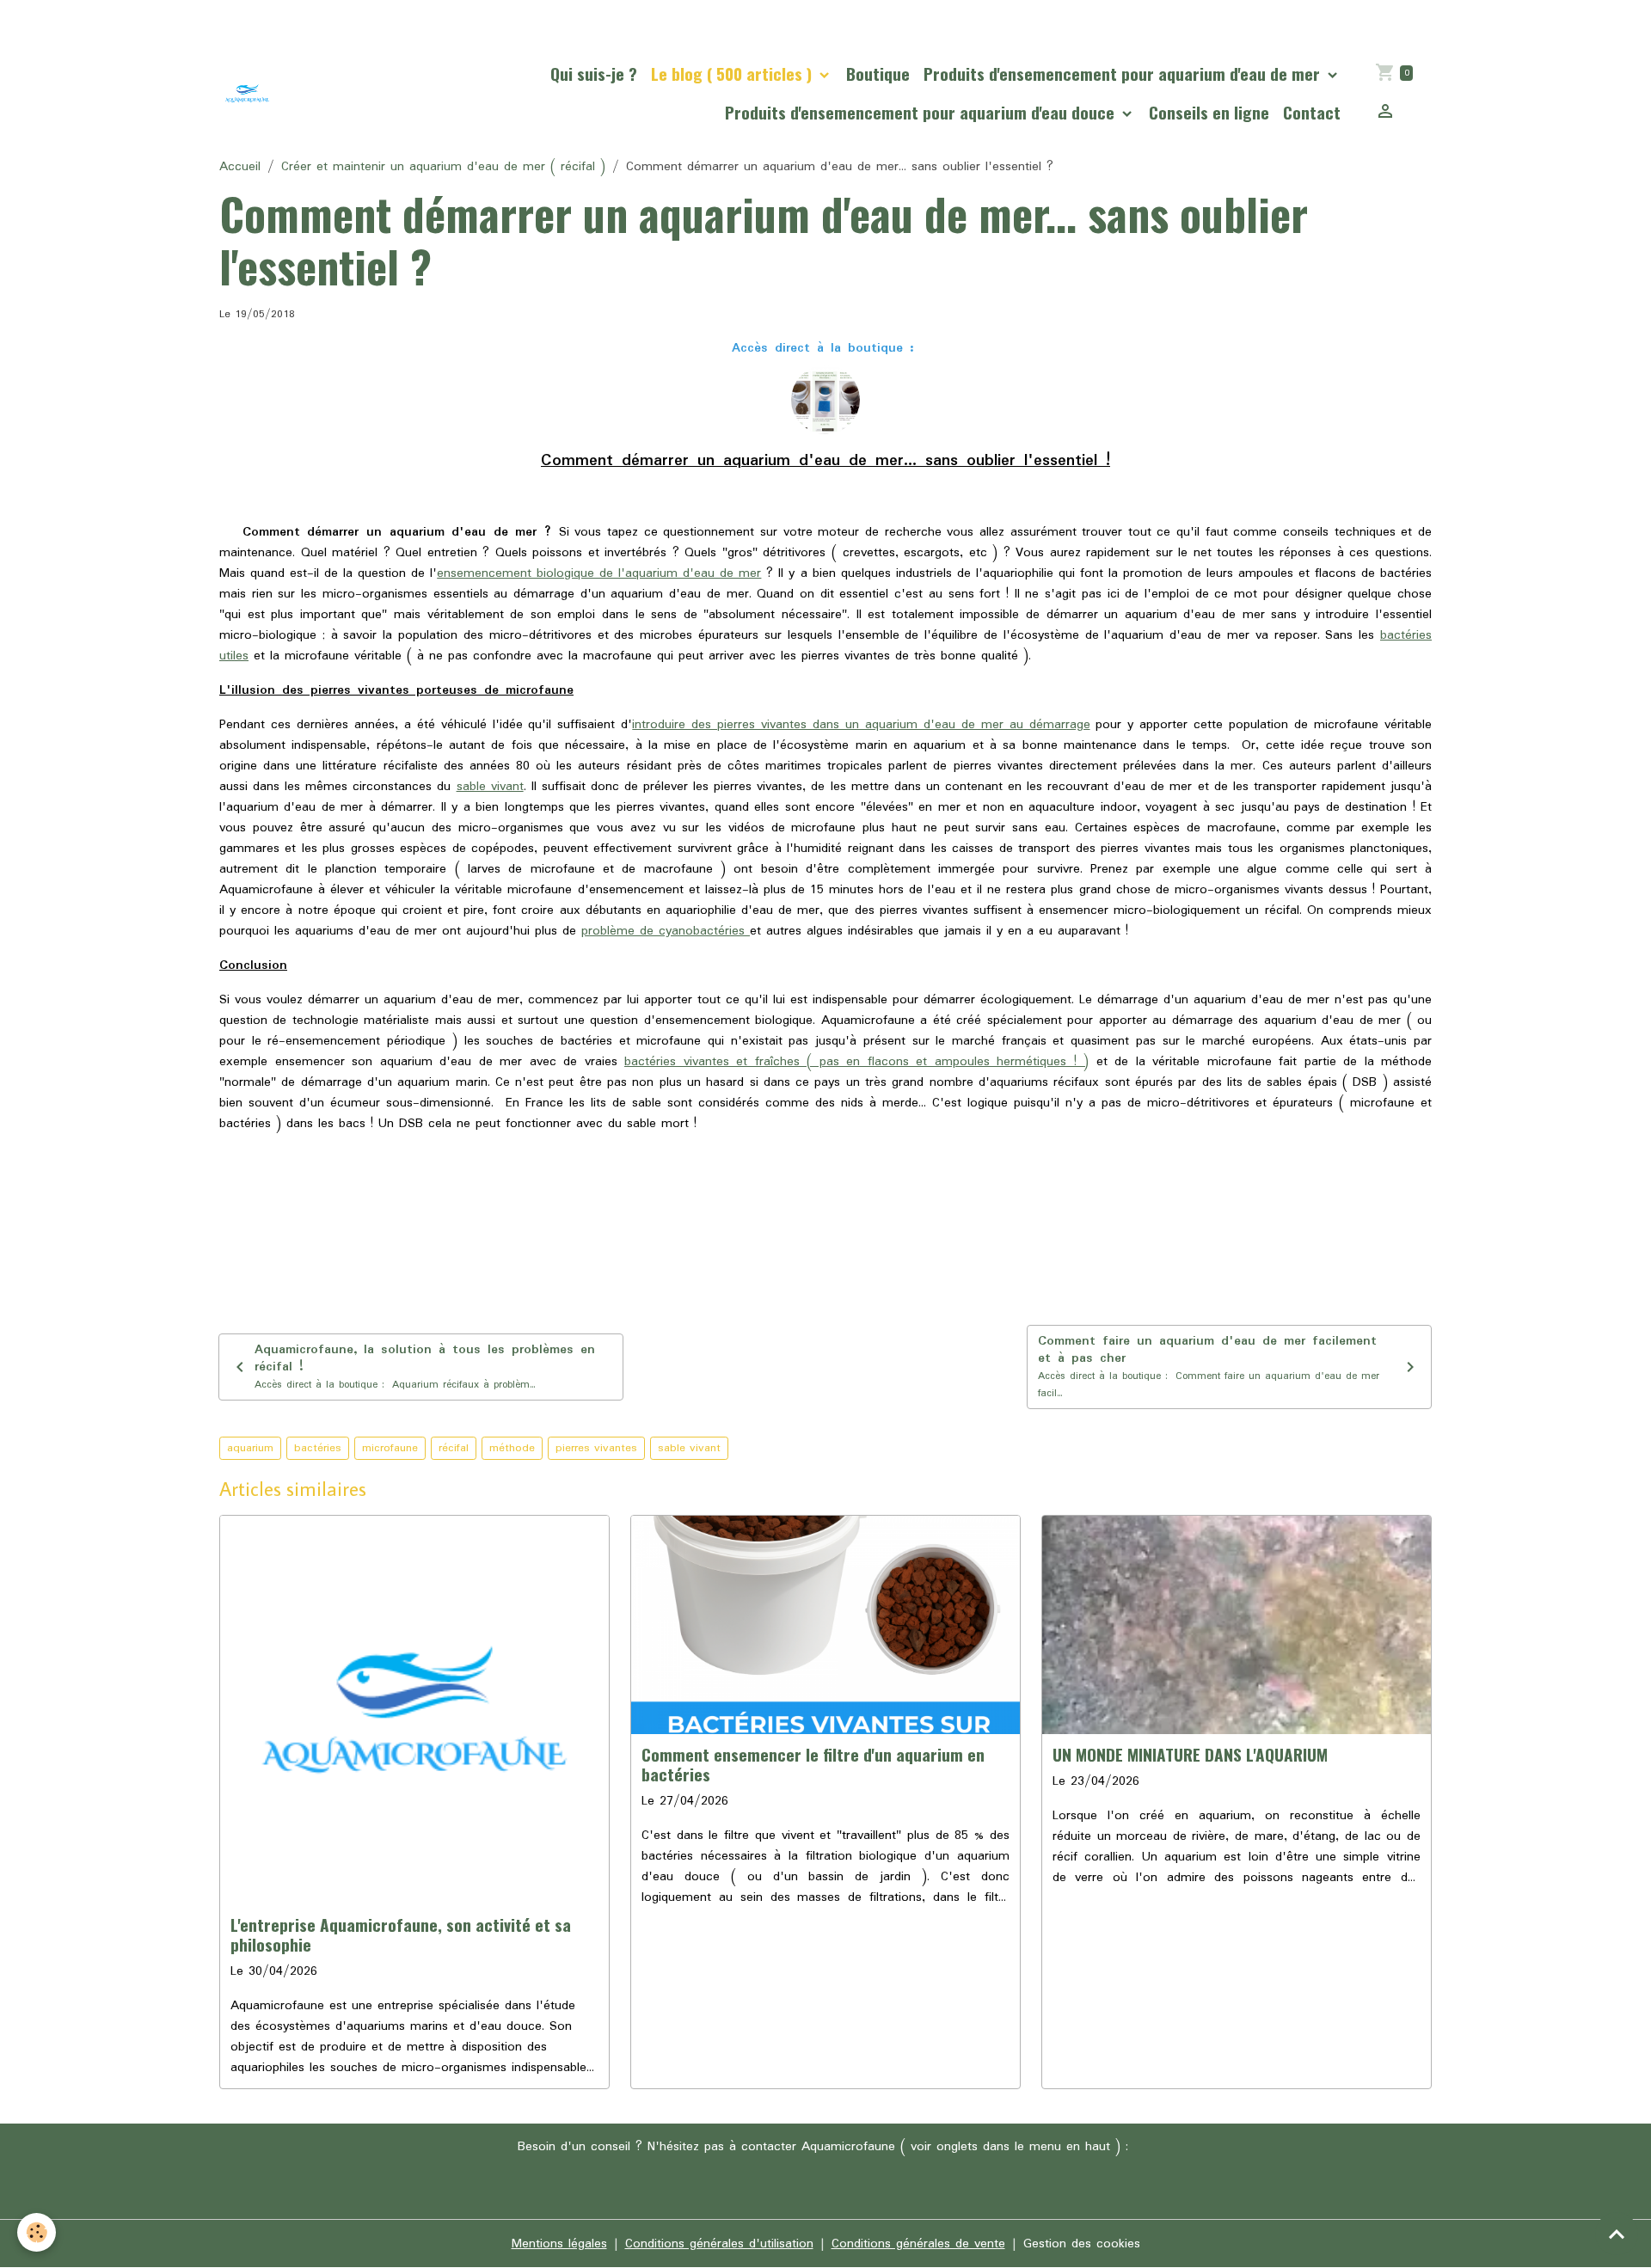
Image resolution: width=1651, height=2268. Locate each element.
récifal (454, 1448)
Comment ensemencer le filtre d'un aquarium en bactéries (813, 1764)
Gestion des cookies (1082, 2244)
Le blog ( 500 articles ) (733, 74)
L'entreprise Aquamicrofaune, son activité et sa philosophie (401, 1934)
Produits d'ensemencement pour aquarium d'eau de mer (1124, 74)
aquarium (250, 1448)
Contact (1312, 112)
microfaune (390, 1448)
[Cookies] (37, 2232)
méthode (512, 1448)
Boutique (878, 74)
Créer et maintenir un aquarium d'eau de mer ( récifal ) (443, 167)
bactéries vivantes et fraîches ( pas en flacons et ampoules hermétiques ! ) (856, 1062)
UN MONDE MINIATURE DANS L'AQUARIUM (1190, 1754)
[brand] (247, 93)
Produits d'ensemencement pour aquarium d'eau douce (922, 112)
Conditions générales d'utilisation (719, 2244)
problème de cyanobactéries (666, 931)
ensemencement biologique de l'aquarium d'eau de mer (599, 573)
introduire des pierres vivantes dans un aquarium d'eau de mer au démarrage (861, 725)
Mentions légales (559, 2244)
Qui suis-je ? (594, 74)
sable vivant (490, 787)
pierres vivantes (596, 1448)
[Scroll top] (1617, 2234)
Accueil (240, 167)
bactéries (318, 1448)
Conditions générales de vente (918, 2244)
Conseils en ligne (1209, 112)
